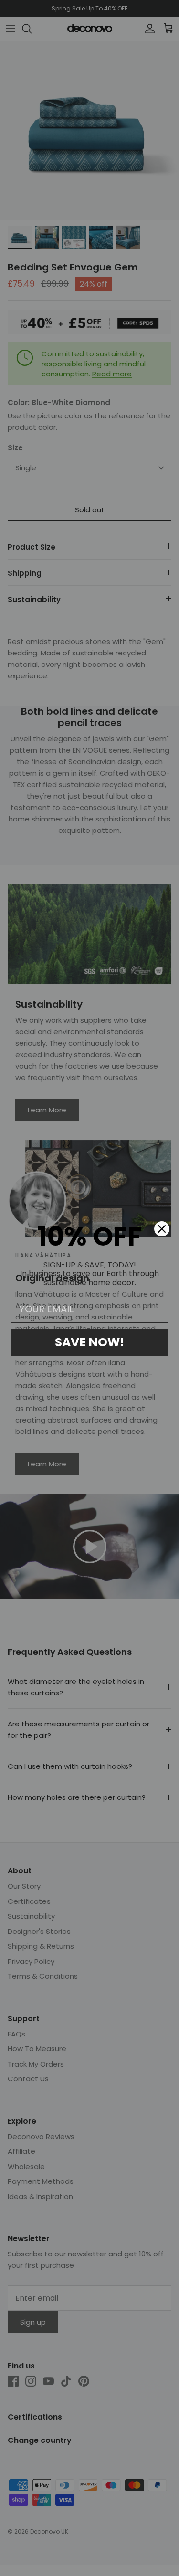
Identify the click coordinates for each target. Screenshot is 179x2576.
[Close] (162, 1229)
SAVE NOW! (89, 1342)
